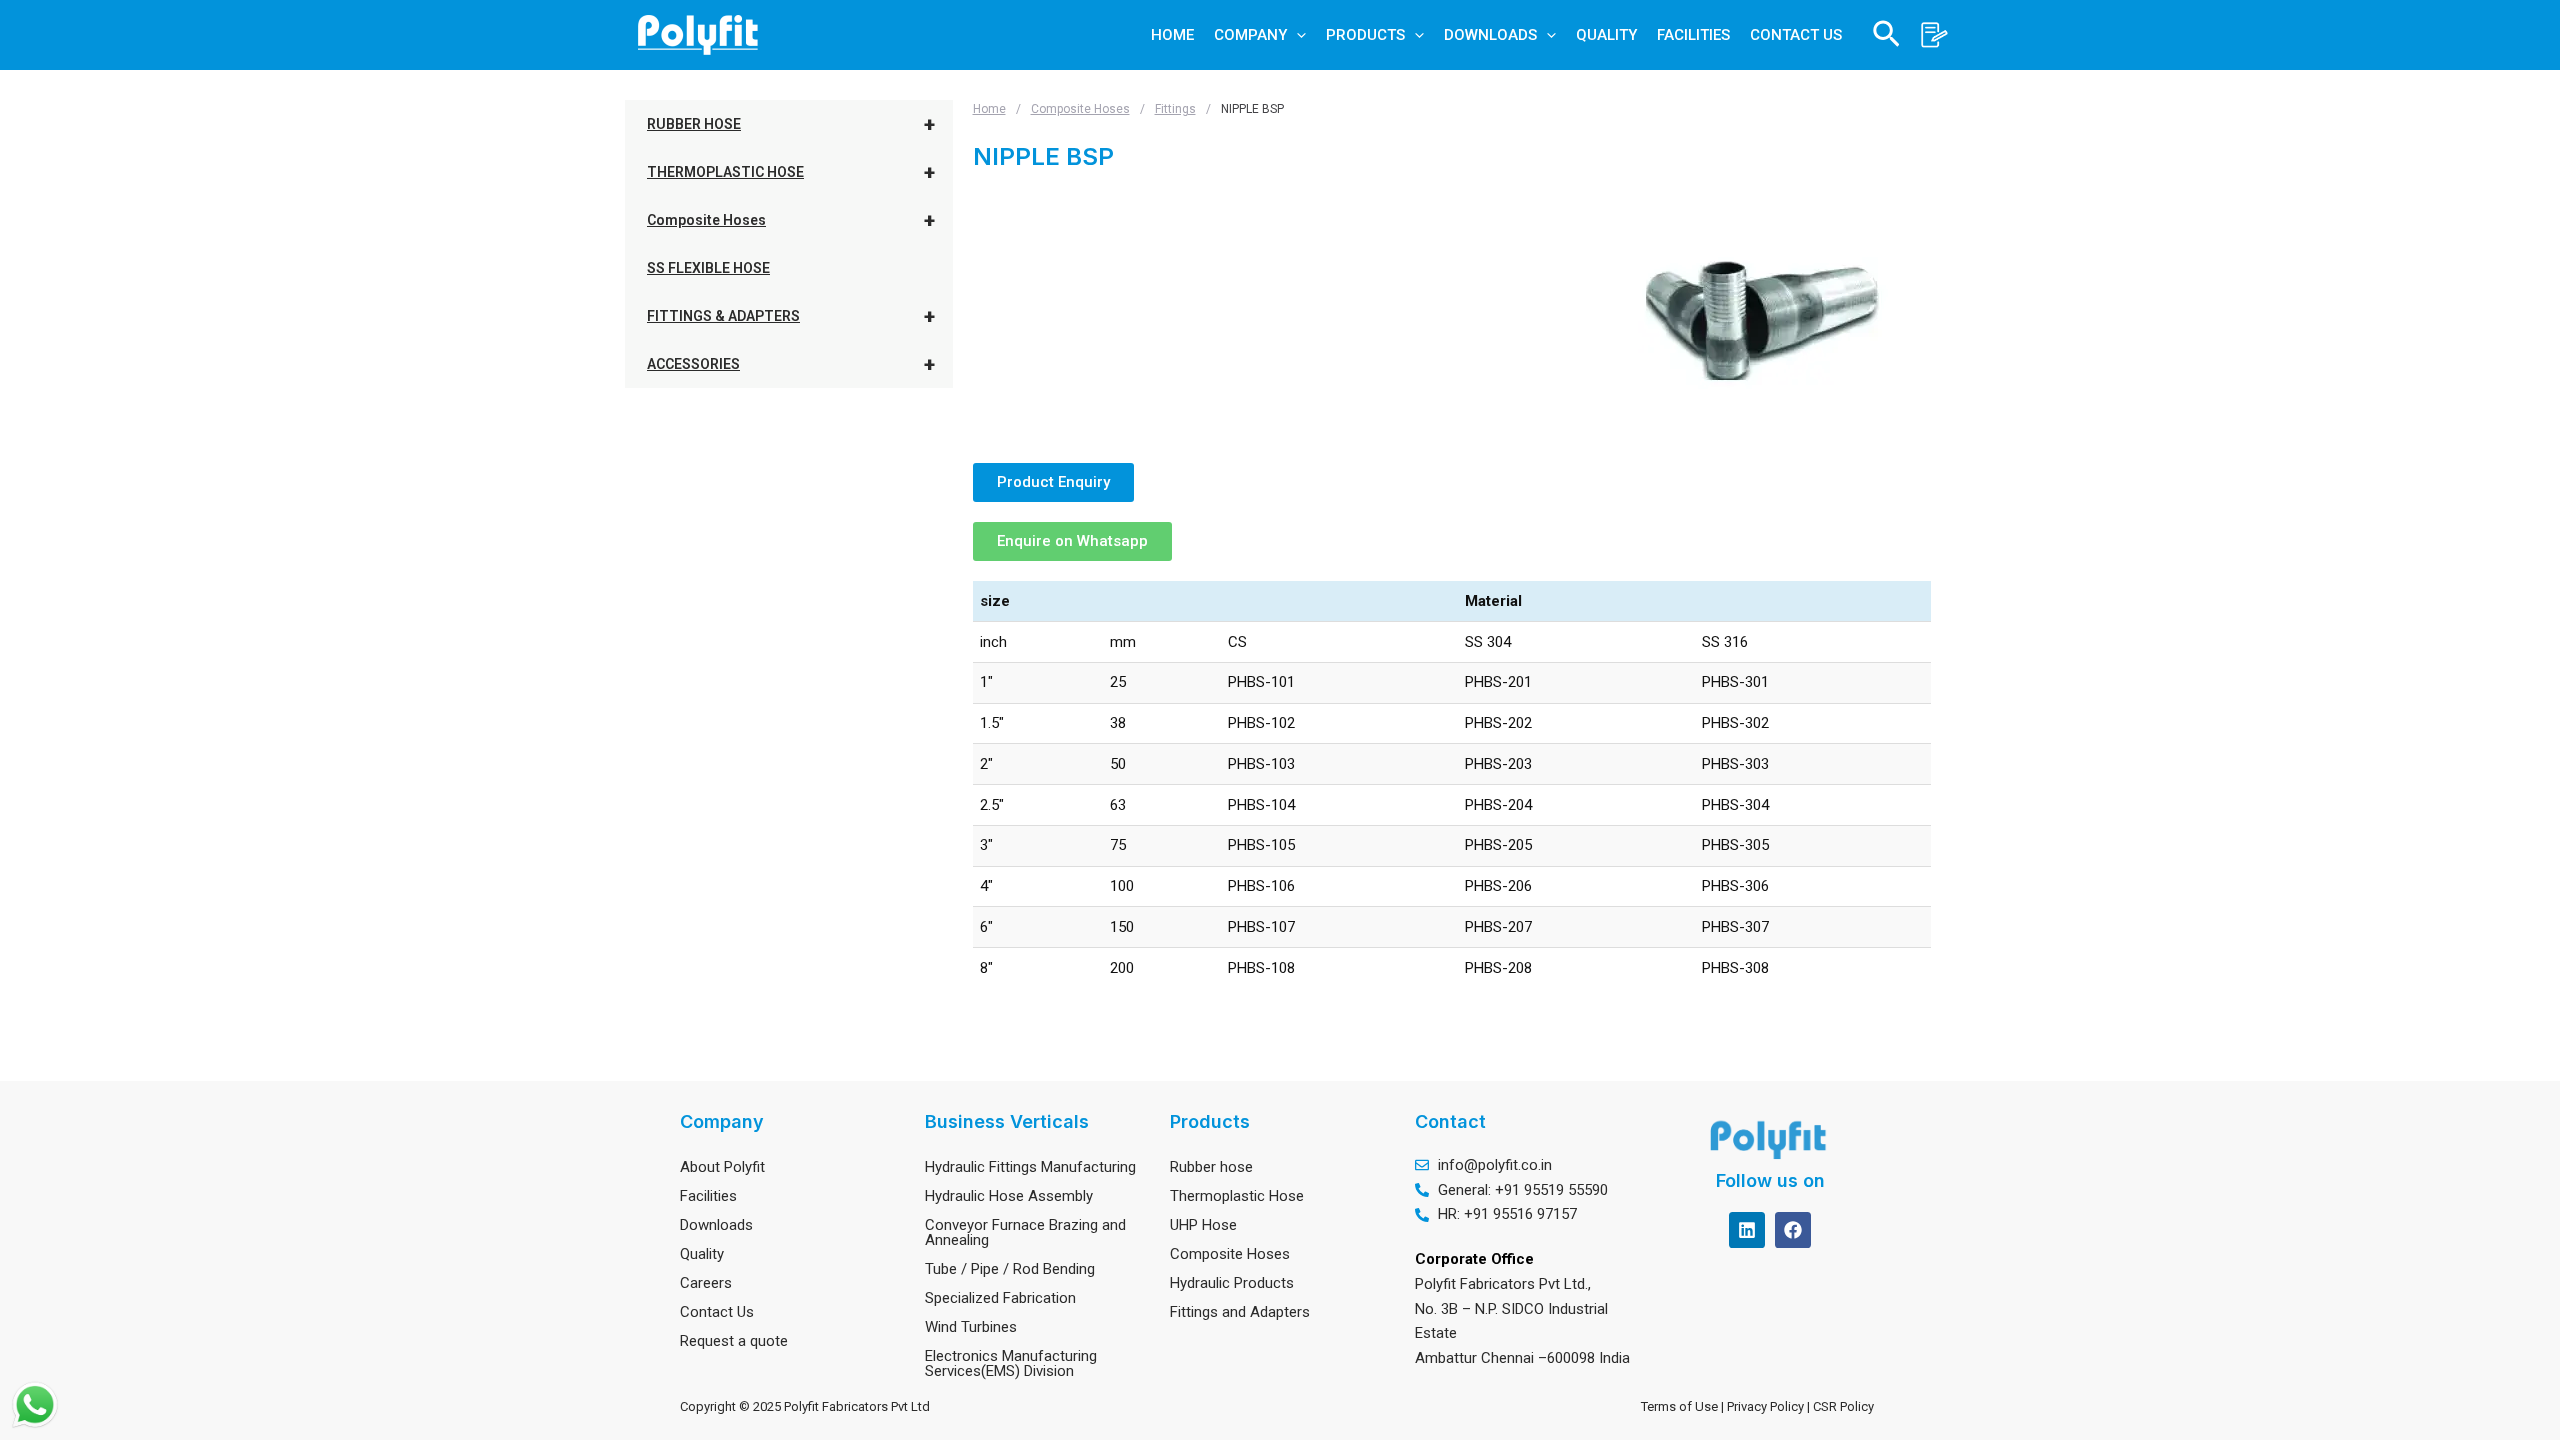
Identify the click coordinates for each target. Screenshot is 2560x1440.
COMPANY (1250, 35)
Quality (702, 1254)
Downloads (716, 1225)
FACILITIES (1693, 35)
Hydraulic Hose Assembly (1009, 1196)
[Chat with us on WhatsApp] (35, 1405)
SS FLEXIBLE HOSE (708, 268)
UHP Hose (1203, 1225)
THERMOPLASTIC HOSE (791, 172)
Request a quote (734, 1341)
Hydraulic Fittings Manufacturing (1030, 1167)
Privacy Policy (1767, 1406)
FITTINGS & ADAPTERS (791, 316)
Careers (706, 1283)
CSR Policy (1846, 1406)
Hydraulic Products (1232, 1283)
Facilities (708, 1196)
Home (989, 109)
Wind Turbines (971, 1327)
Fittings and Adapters (1240, 1312)
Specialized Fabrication (1000, 1298)
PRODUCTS (1365, 35)
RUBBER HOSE (791, 124)
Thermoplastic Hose (1237, 1196)
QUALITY (1606, 35)
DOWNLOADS (1490, 35)
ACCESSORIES (791, 364)
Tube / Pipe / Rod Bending (1010, 1269)
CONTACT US (1796, 35)
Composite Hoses (791, 220)
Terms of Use (1679, 1406)
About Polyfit (722, 1167)
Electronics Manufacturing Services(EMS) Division (1011, 1363)
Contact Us (717, 1312)
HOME (1172, 35)
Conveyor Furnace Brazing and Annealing (1025, 1232)
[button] (1296, 35)
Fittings (1175, 109)
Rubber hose (1211, 1167)
